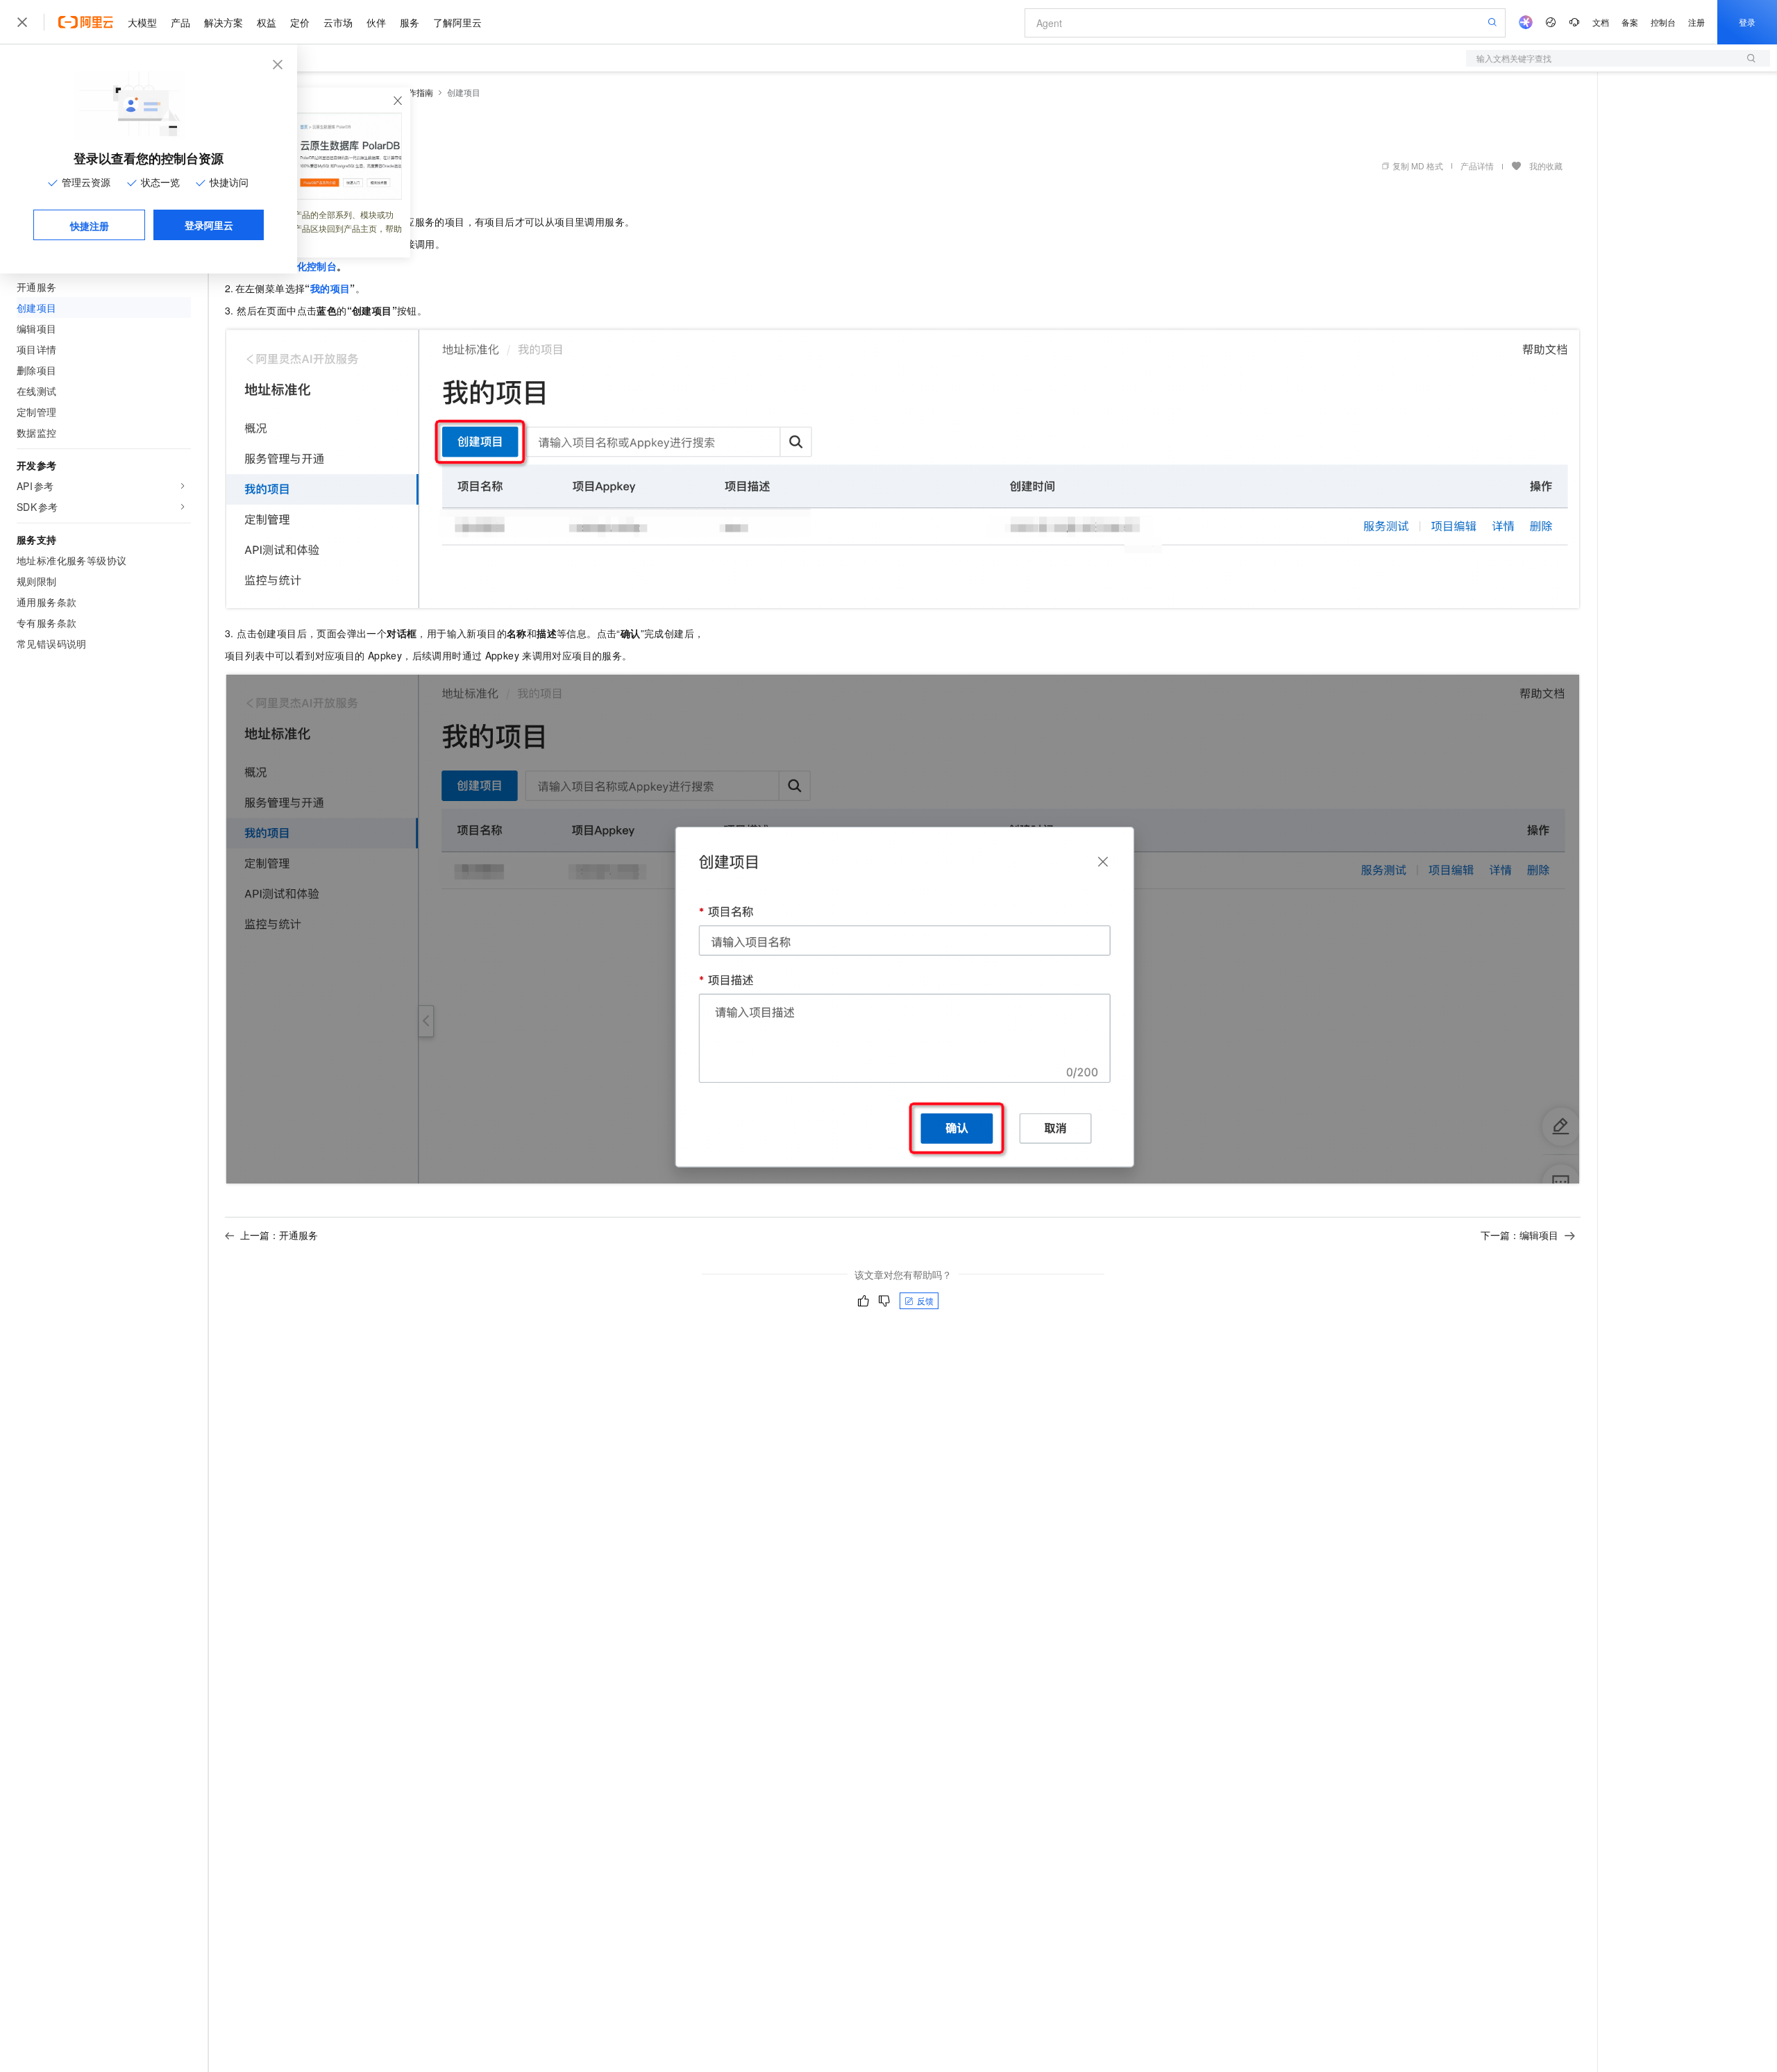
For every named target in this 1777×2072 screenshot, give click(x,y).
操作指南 (416, 92)
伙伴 (376, 22)
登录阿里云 (209, 225)
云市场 (338, 22)
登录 (1747, 22)
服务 (410, 22)
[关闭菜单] (22, 22)
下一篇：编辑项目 (1519, 1235)
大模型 (142, 22)
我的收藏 (1546, 166)
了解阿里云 (457, 22)
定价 (300, 22)
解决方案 (224, 22)
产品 (180, 22)
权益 (267, 22)
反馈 (925, 1300)
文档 (1601, 22)
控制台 (1663, 22)
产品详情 (1477, 166)
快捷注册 (90, 226)
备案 (1630, 22)
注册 (1696, 22)
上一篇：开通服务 (279, 1235)
